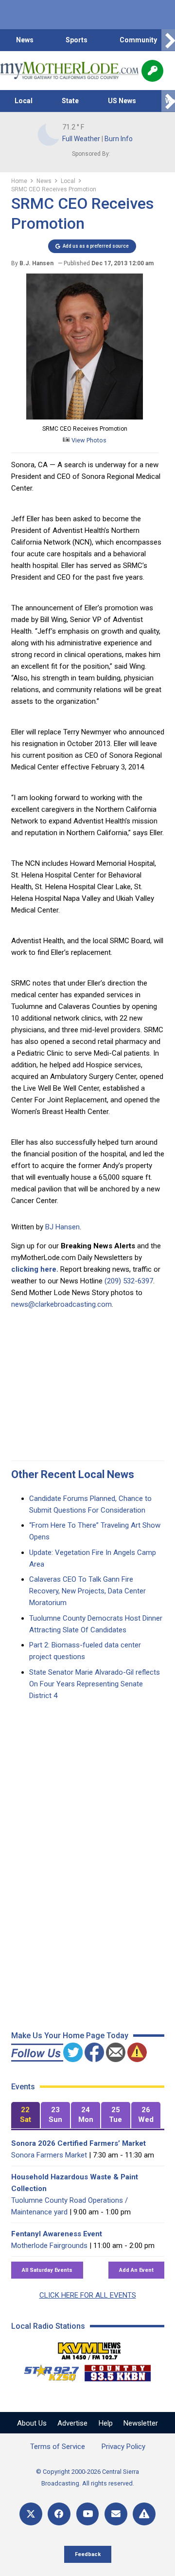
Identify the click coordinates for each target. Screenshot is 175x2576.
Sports (77, 40)
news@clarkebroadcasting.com (61, 1304)
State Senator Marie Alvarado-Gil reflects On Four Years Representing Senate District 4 (95, 1684)
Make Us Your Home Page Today (70, 2036)
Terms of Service (58, 2447)
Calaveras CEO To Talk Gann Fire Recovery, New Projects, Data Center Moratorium (87, 1591)
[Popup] (152, 71)
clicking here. (35, 1269)
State (70, 101)
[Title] (144, 2514)
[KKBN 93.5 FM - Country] (117, 2371)
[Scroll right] (168, 40)
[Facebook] (59, 2514)
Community (138, 40)
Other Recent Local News (73, 1474)
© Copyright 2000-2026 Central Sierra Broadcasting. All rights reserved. (87, 2477)
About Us (32, 2423)
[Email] (116, 2514)
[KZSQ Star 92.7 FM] (47, 2371)
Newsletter (141, 2423)
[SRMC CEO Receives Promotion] (85, 417)
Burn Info (119, 139)
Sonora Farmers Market (49, 2155)
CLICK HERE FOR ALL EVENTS (88, 2295)
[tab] (26, 2115)
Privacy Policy (123, 2447)
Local (24, 101)
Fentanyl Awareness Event (57, 2234)
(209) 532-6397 (129, 1281)
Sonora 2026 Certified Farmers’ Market (79, 2143)
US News (122, 101)
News (25, 40)
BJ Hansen (62, 1227)
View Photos (88, 440)
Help (106, 2423)
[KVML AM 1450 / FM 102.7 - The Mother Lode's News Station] (89, 2348)
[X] (31, 2514)
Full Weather (81, 139)
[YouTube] (88, 2514)
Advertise (72, 2423)
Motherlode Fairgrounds (49, 2246)
